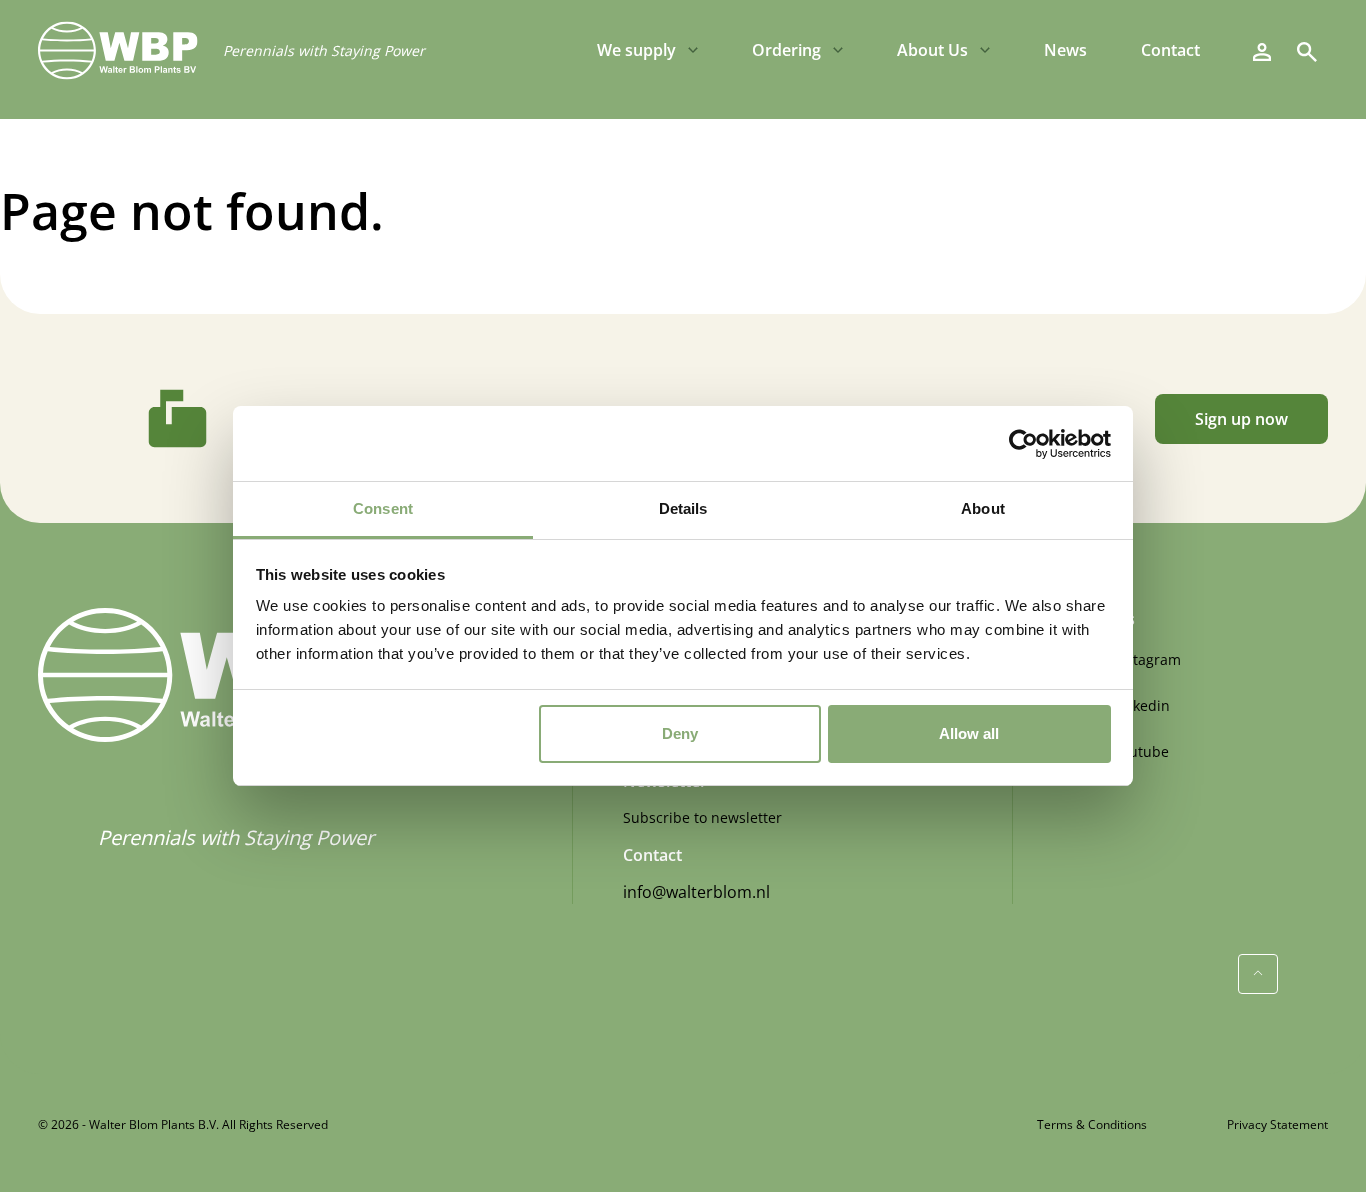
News (1065, 50)
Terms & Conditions (1092, 1124)
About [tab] (983, 508)
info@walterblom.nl (696, 892)
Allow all (969, 733)
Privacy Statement (1277, 1124)
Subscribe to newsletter (702, 817)
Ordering (786, 50)
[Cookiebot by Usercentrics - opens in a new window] (1023, 444)
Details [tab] (683, 508)
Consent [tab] (383, 508)
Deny (680, 733)
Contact (1170, 50)
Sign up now (1241, 419)
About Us (932, 50)
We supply (636, 50)
